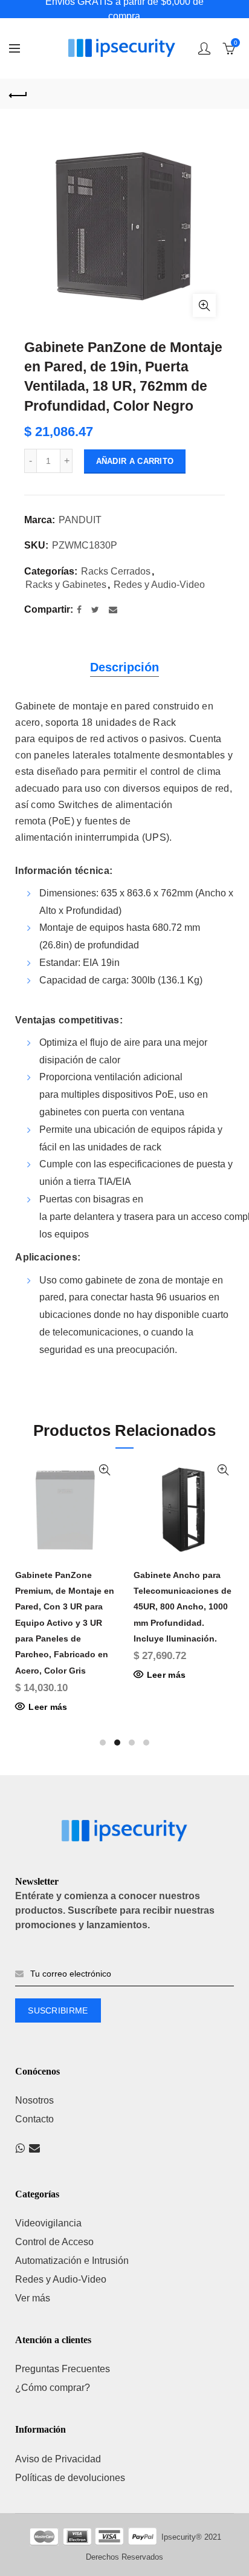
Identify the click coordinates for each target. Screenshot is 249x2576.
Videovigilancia (48, 2223)
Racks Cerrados (116, 571)
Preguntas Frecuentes (63, 2369)
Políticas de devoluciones (70, 2478)
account (204, 48)
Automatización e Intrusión (72, 2261)
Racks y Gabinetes (66, 585)
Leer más (48, 1707)
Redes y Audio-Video (159, 585)
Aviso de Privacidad (58, 2459)
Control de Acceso (54, 2242)
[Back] (18, 94)
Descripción (124, 667)
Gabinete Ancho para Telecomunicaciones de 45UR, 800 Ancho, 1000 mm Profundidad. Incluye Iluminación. (183, 1607)
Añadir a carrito (135, 461)
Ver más (33, 2298)
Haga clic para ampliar (204, 305)
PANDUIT (80, 520)
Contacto (34, 2119)
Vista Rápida (105, 1470)
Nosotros (34, 2100)
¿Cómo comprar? (53, 2388)
